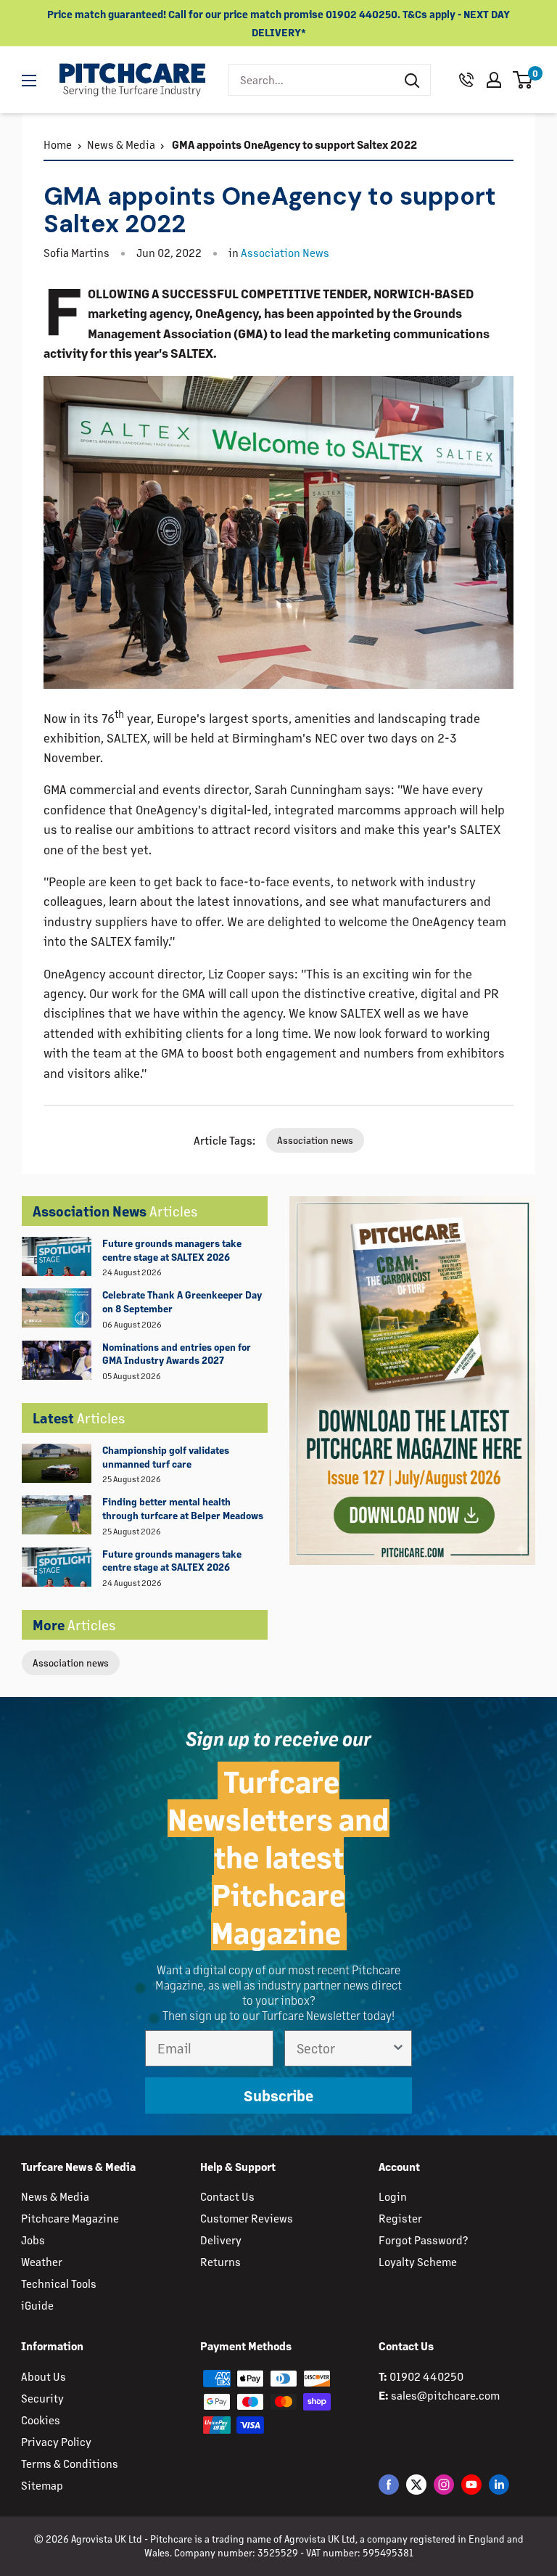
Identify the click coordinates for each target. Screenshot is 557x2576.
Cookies (41, 2420)
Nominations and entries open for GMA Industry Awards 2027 (177, 1354)
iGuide (37, 2305)
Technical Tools (59, 2283)
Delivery (221, 2240)
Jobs (33, 2240)
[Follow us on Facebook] (389, 2484)
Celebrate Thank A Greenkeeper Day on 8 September (182, 1301)
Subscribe (278, 2095)
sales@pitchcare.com (445, 2395)
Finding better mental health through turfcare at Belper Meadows (183, 1508)
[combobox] (311, 80)
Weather (42, 2261)
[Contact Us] (466, 80)
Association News (285, 252)
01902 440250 (426, 2376)
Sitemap (42, 2485)
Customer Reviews (247, 2218)
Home (58, 144)
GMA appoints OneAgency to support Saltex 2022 (293, 144)
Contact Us (227, 2196)
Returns (220, 2261)
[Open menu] (29, 81)
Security (42, 2398)
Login (393, 2196)
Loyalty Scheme (418, 2261)
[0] (523, 80)
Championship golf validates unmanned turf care (166, 1457)
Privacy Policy (56, 2441)
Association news (71, 1663)
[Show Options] (398, 2048)
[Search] (412, 80)
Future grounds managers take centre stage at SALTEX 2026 (172, 1250)
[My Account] (494, 80)
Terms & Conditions (70, 2463)
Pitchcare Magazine (70, 2218)
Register (400, 2218)
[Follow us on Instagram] (444, 2484)
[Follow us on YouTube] (471, 2484)
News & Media (121, 144)
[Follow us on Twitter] (416, 2484)
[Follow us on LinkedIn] (499, 2484)
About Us (44, 2376)
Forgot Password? (423, 2240)
